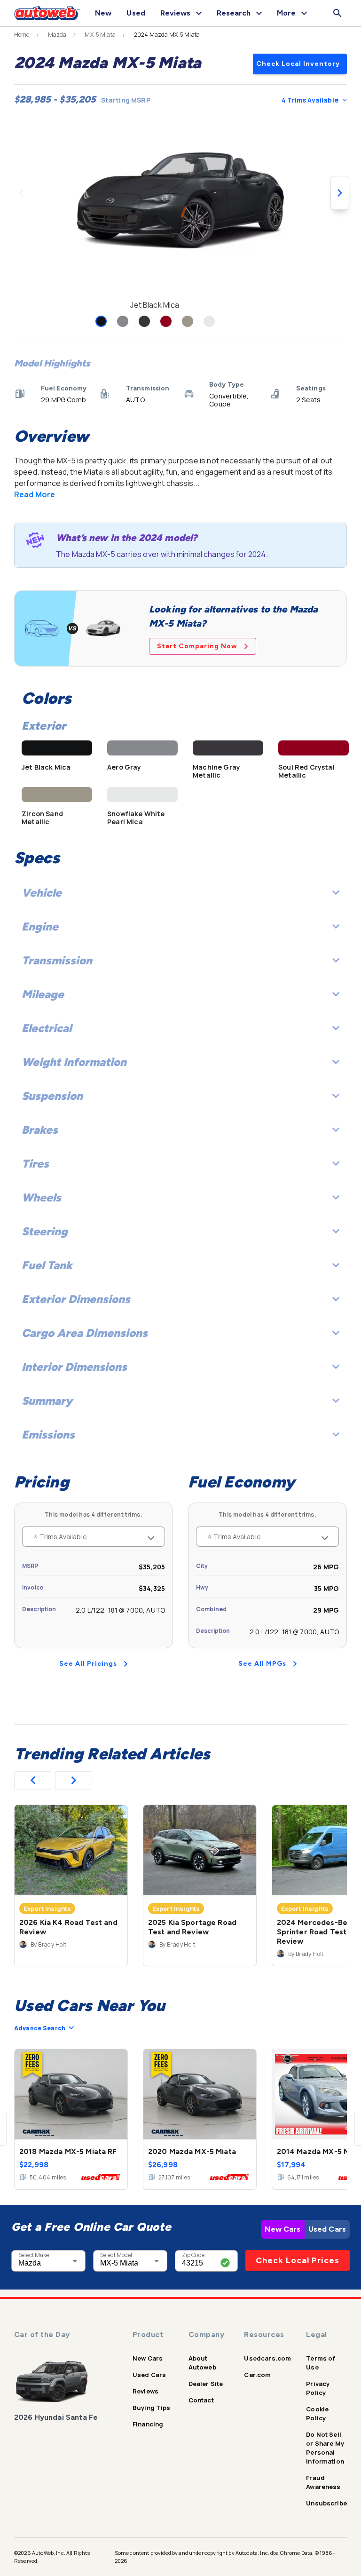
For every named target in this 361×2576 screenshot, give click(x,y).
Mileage (43, 994)
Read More (35, 494)
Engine (40, 926)
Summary (47, 1401)
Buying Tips (152, 2408)
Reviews (145, 2391)
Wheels (41, 1197)
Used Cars (327, 2229)
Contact (201, 2400)
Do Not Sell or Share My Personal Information (325, 2448)
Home (22, 35)
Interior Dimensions (74, 1367)
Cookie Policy (317, 2413)
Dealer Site (206, 2384)
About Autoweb (202, 2363)
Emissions (48, 1435)
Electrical (47, 1028)
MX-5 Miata (100, 35)
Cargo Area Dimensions (85, 1333)
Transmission (57, 960)
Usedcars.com (267, 2358)
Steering (45, 1231)
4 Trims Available (310, 100)
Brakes (40, 1130)
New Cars (283, 2229)
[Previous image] (21, 193)
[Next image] (340, 193)
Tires (35, 1164)
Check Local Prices (298, 2260)
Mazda (57, 35)
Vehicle (42, 893)
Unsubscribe (326, 2503)
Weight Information (74, 1062)
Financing (148, 2424)
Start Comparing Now (197, 646)
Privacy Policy (318, 2388)
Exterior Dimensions (76, 1299)
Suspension (52, 1096)
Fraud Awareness (323, 2482)
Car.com (257, 2375)
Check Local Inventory (298, 64)
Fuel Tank (47, 1265)
